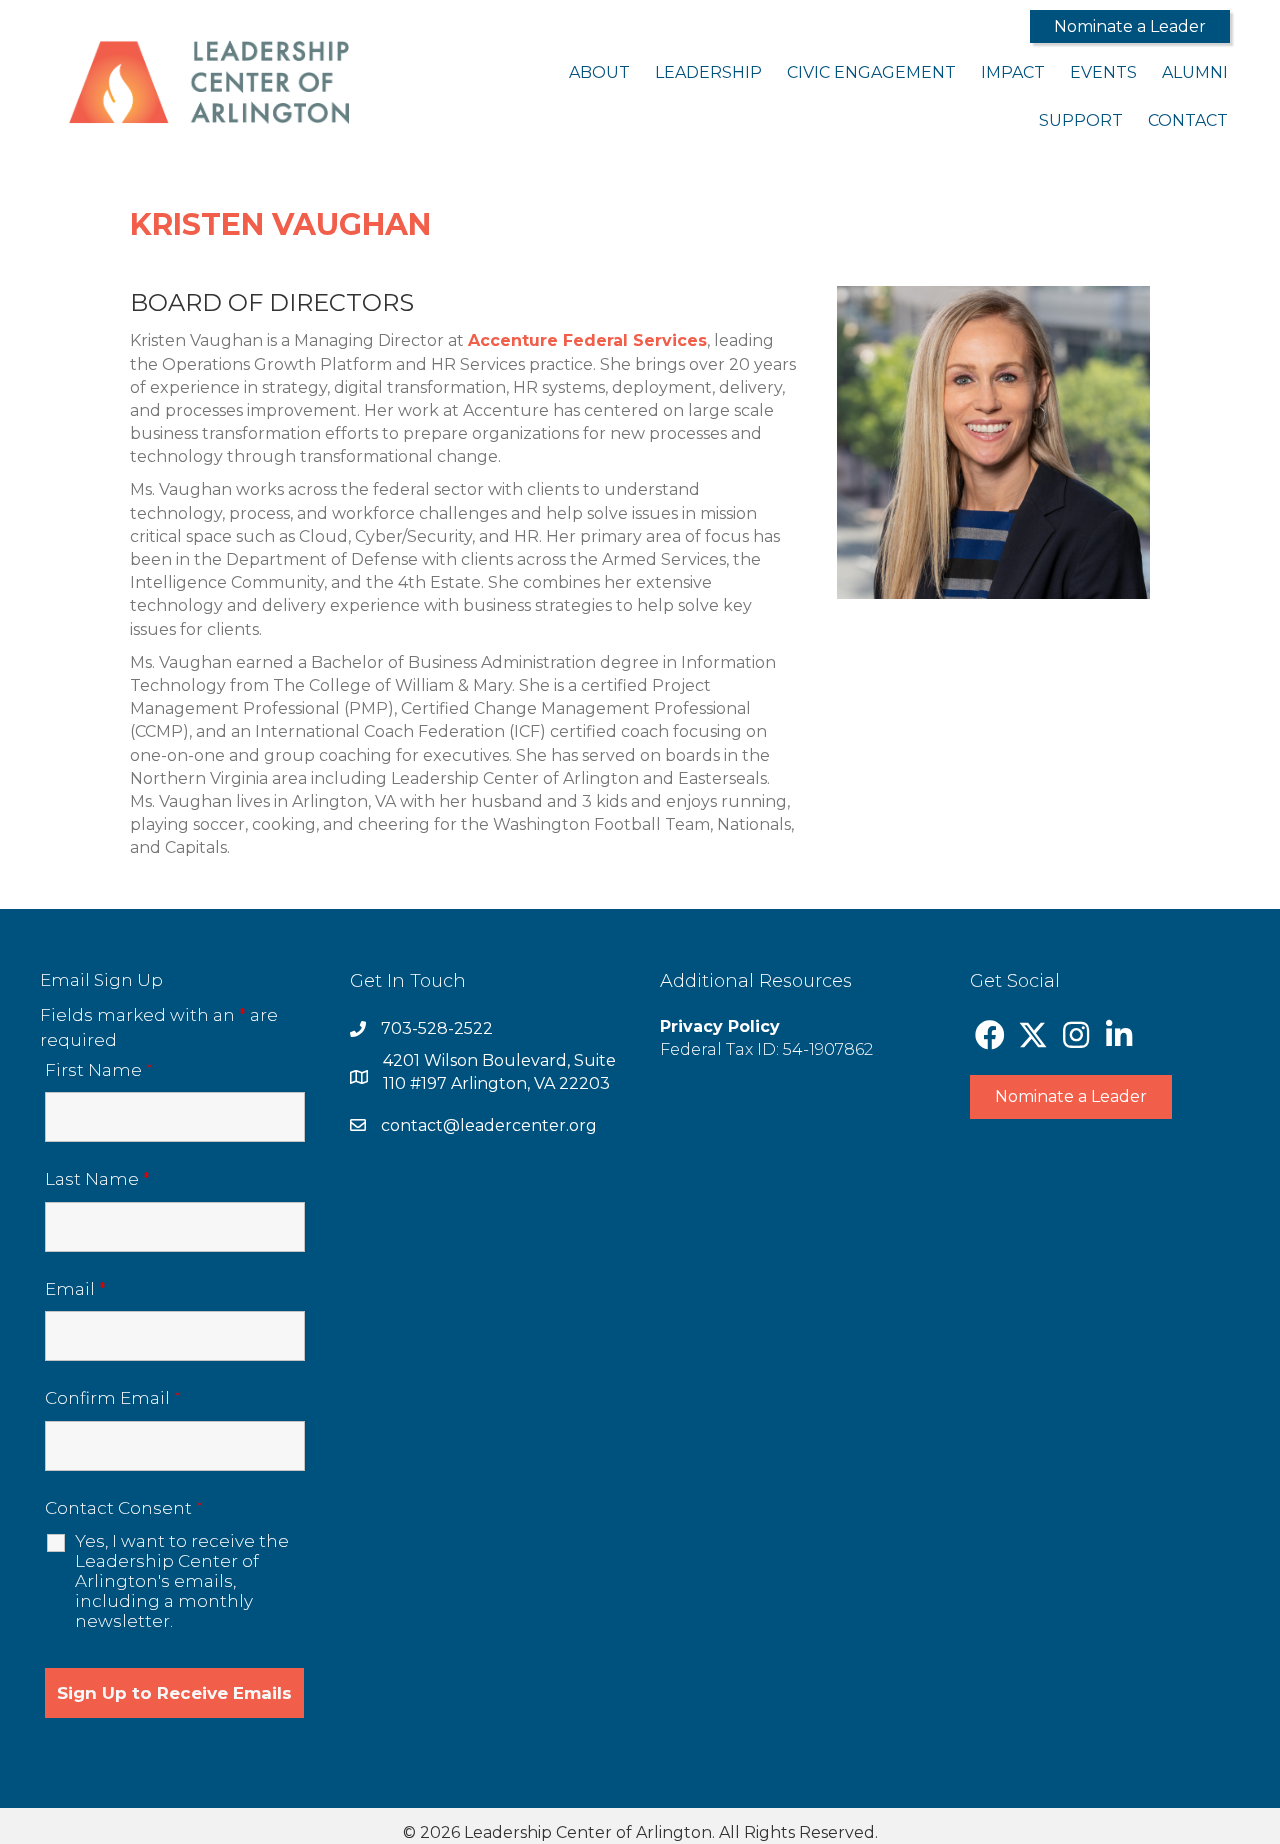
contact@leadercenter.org (489, 1125)
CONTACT (1188, 120)
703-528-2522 (437, 1028)
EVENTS (1103, 72)
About (599, 72)
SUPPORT (1081, 120)
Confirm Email (113, 1398)
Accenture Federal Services (587, 340)
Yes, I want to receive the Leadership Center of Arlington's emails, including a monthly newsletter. (182, 1581)
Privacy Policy (720, 1026)
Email (75, 1289)
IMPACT (1013, 72)
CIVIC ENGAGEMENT (871, 72)
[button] (1130, 26)
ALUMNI (1195, 72)
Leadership (708, 72)
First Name (99, 1070)
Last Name (97, 1179)
